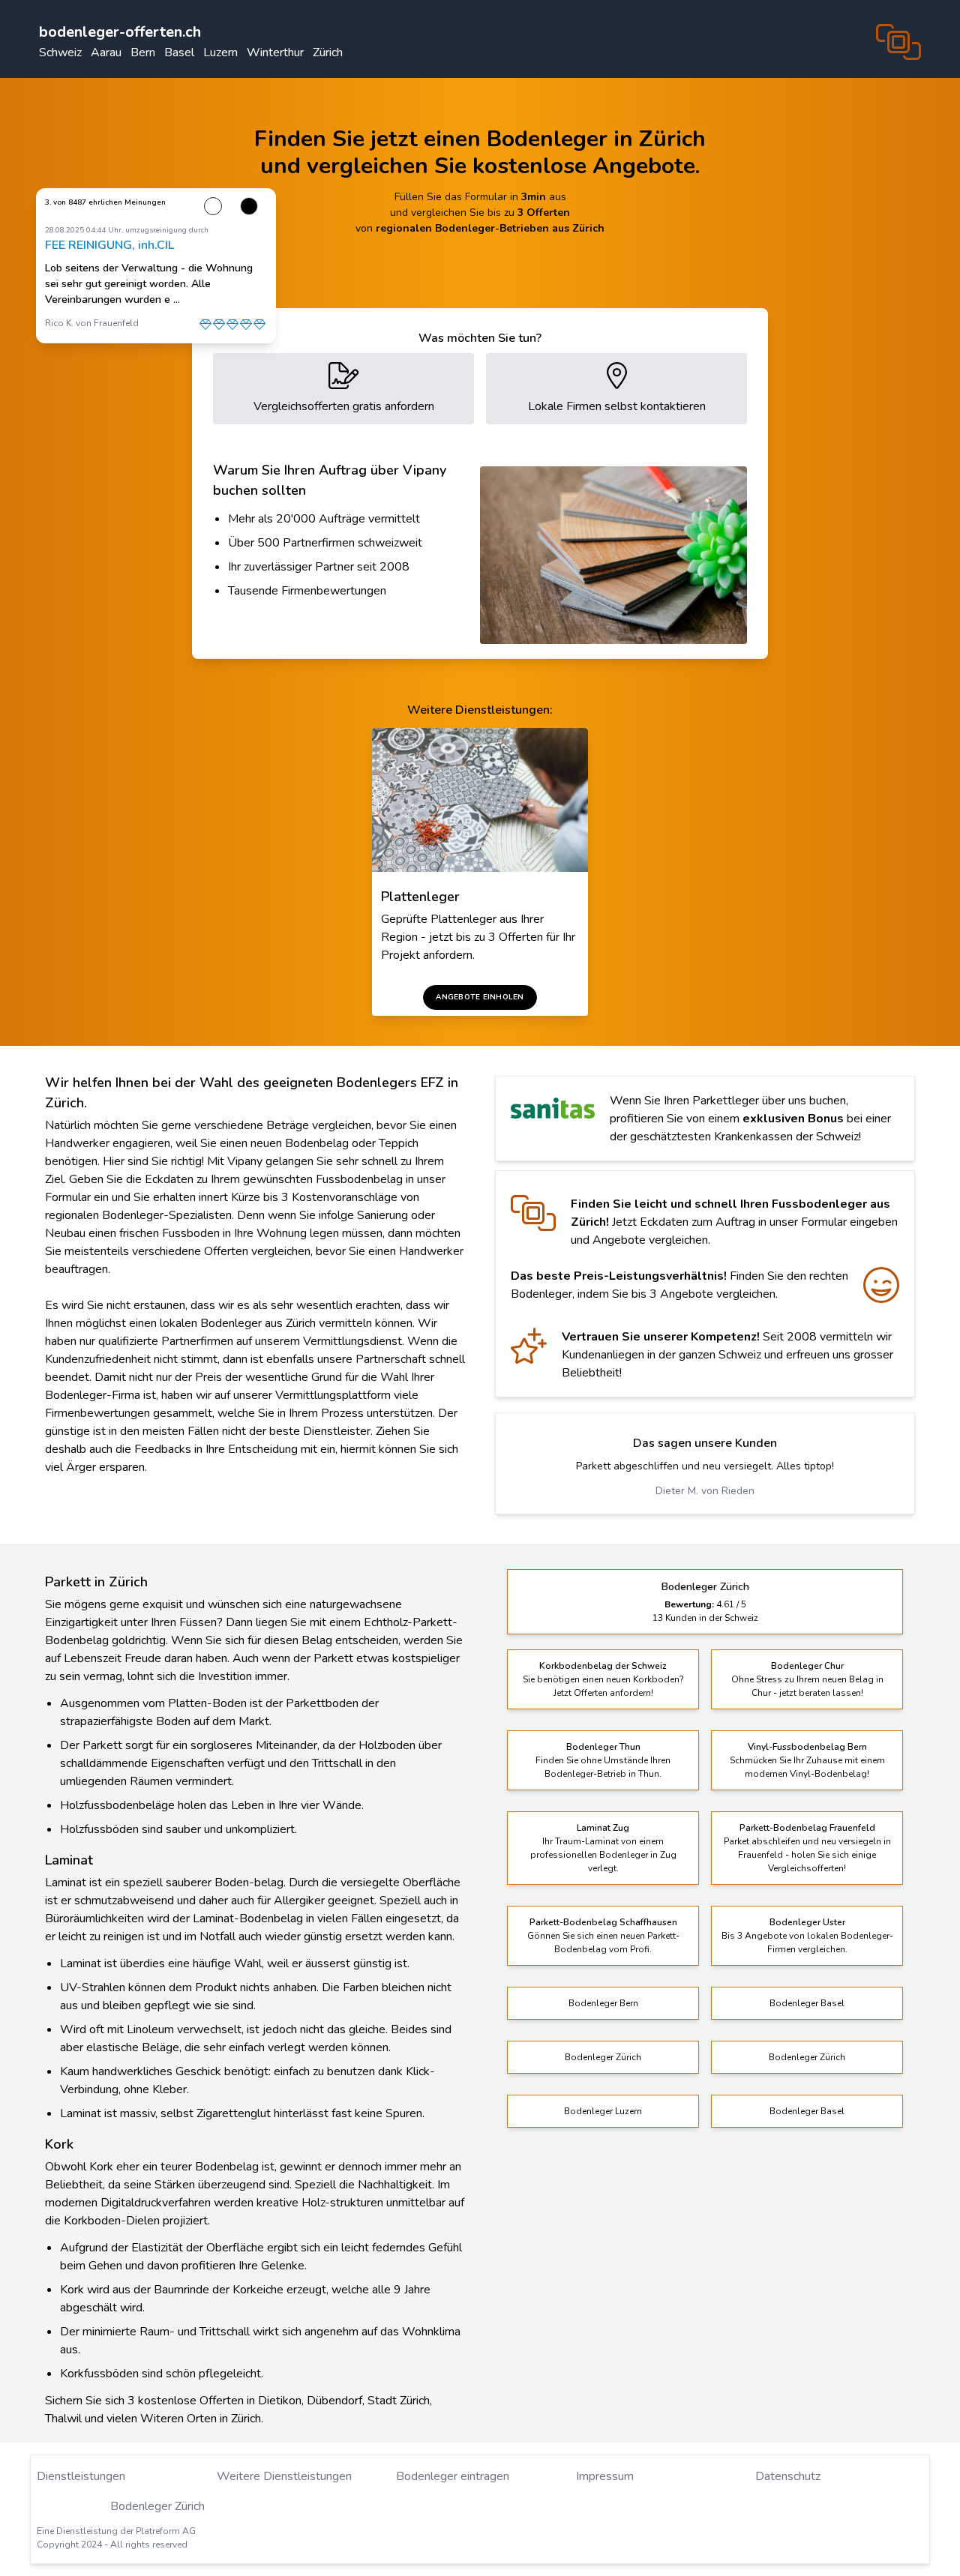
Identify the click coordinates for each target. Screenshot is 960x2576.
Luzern (220, 52)
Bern (143, 52)
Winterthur (275, 52)
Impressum (605, 2476)
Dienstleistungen (81, 2476)
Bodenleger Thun (603, 1747)
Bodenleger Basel (807, 2003)
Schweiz (60, 52)
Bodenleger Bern (603, 2003)
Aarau (106, 52)
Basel (179, 52)
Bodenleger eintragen (453, 2476)
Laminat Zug (603, 1828)
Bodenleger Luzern (603, 2111)
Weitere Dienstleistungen (284, 2476)
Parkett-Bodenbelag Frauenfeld (807, 1828)
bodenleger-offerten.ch (120, 32)
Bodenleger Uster (807, 1922)
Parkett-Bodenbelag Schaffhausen (603, 1922)
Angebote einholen (480, 997)
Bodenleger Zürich (603, 2057)
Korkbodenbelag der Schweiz (603, 1666)
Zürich (328, 52)
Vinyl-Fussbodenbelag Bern (807, 1747)
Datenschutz (788, 2476)
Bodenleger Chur (807, 1666)
